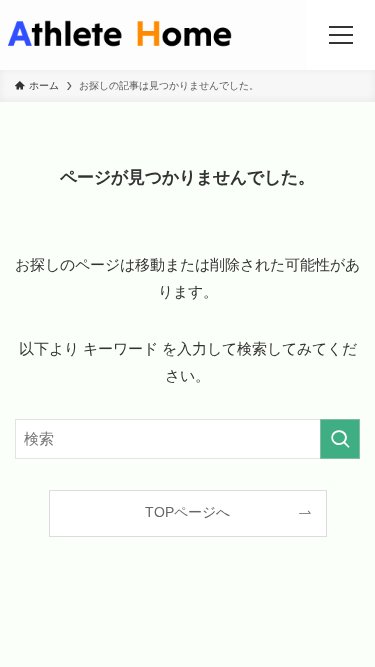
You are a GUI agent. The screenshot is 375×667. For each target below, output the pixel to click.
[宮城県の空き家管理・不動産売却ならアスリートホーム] (120, 35)
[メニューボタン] (341, 35)
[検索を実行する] (340, 439)
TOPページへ (187, 512)
